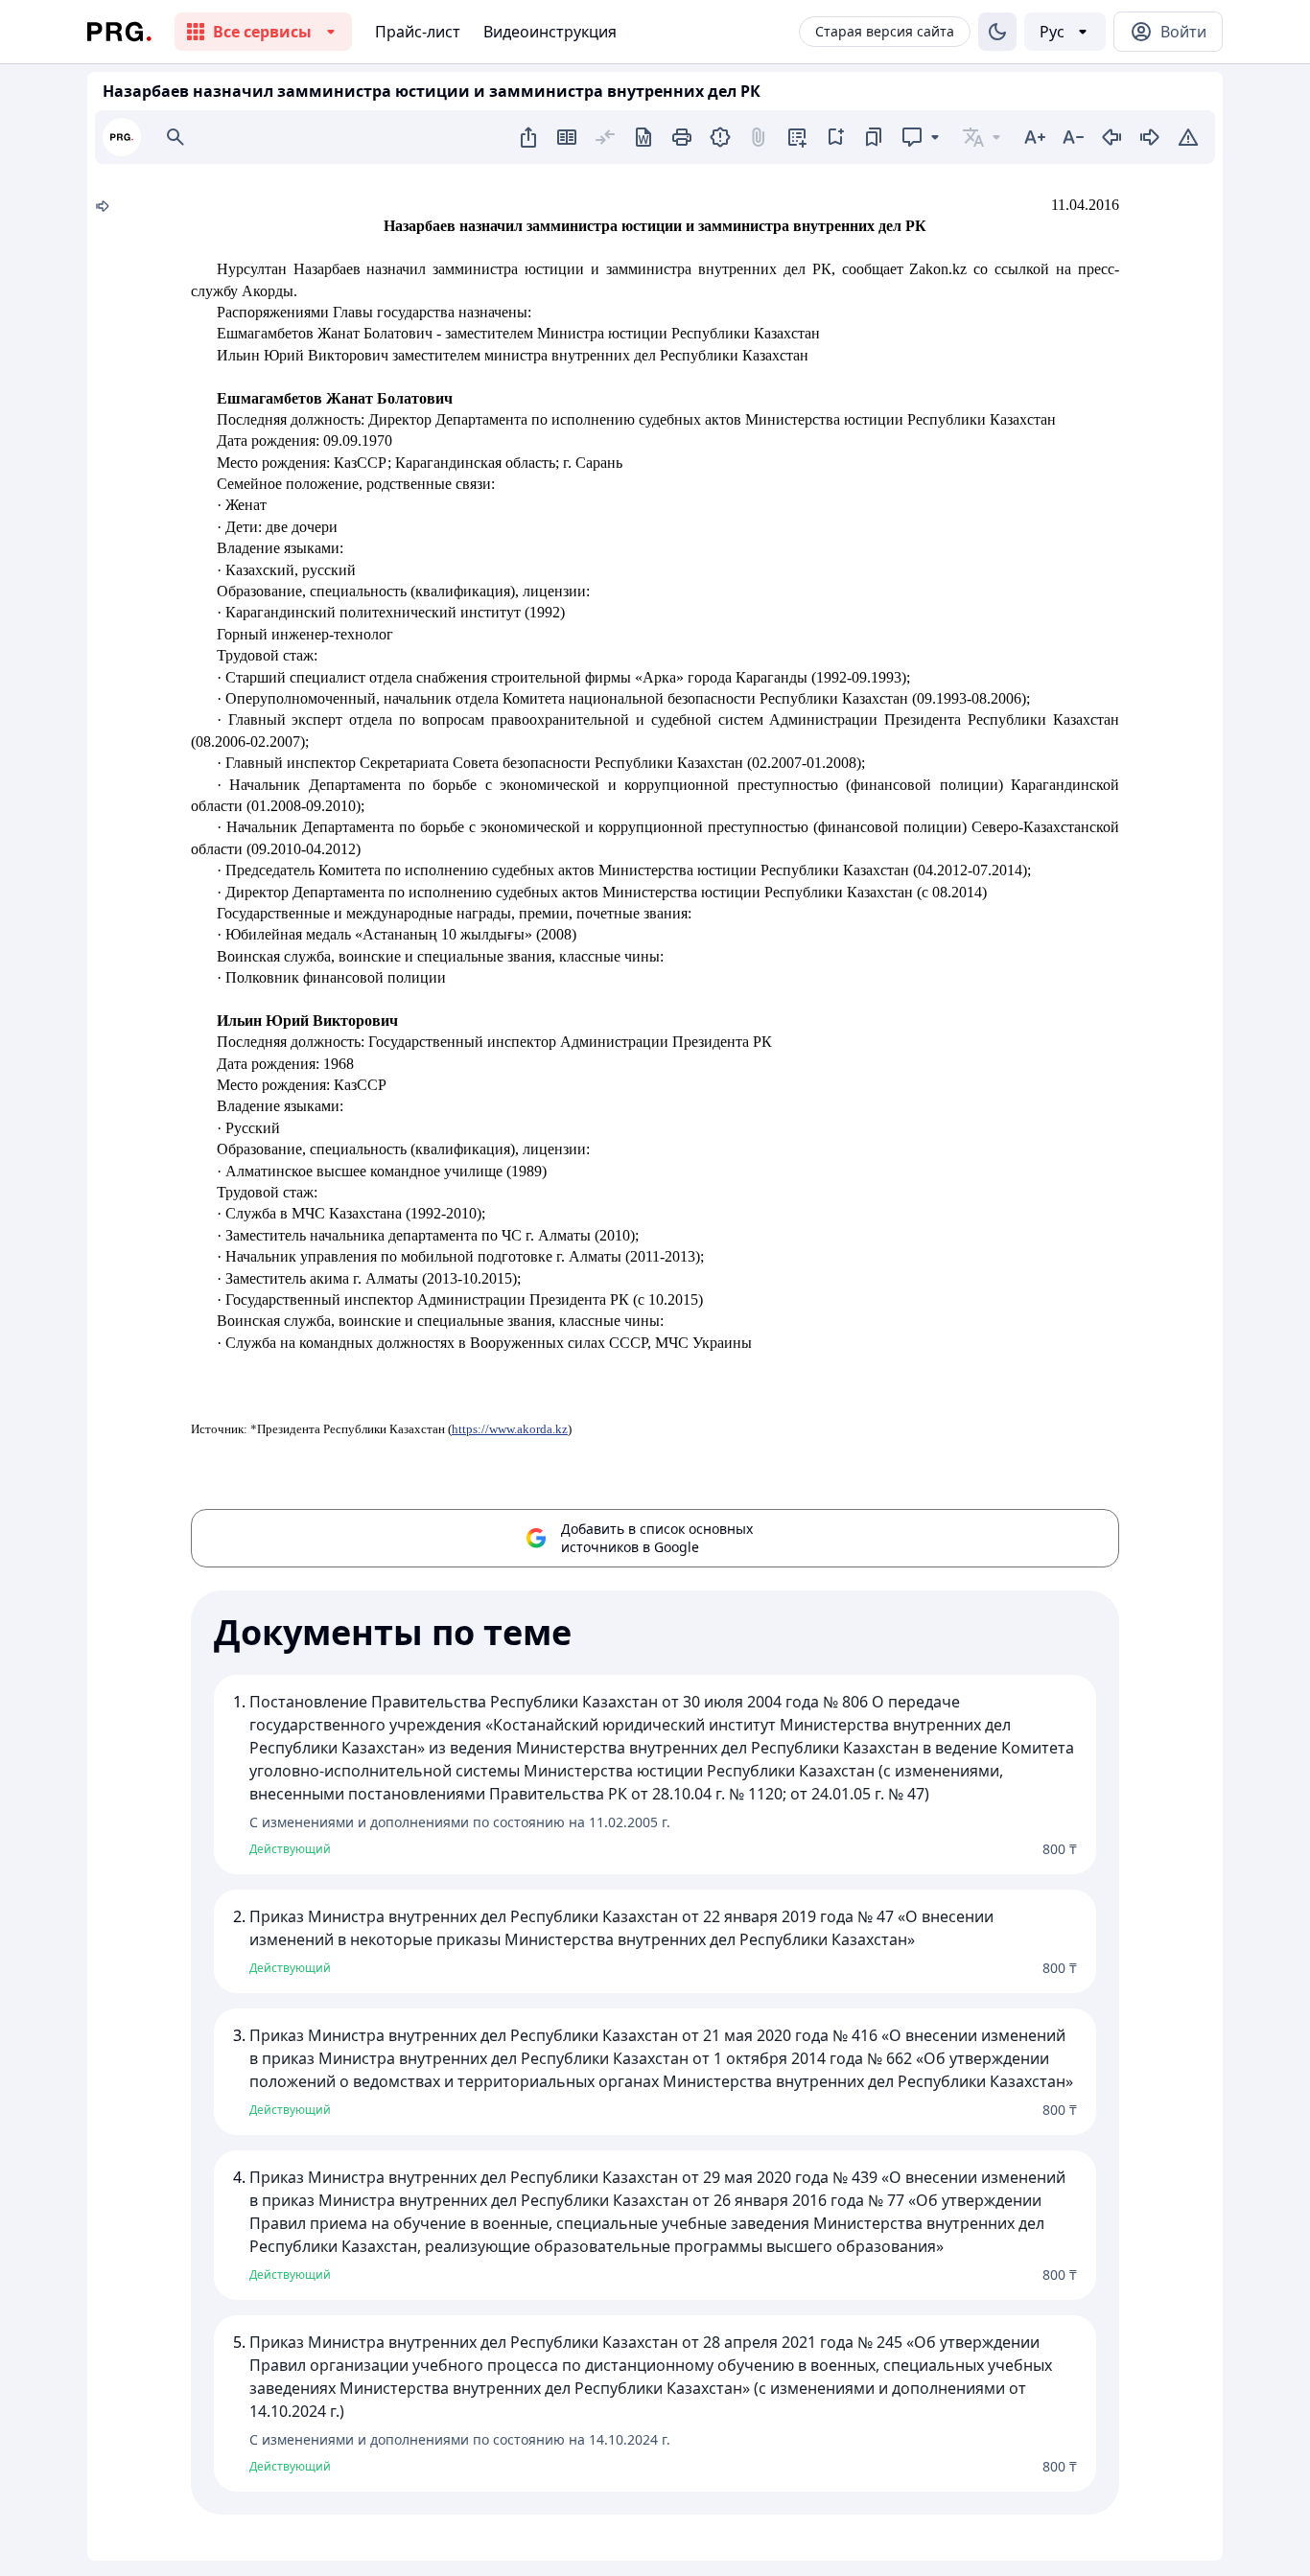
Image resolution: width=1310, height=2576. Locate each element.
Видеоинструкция (550, 32)
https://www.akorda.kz (510, 1429)
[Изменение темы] (997, 32)
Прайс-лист (418, 32)
